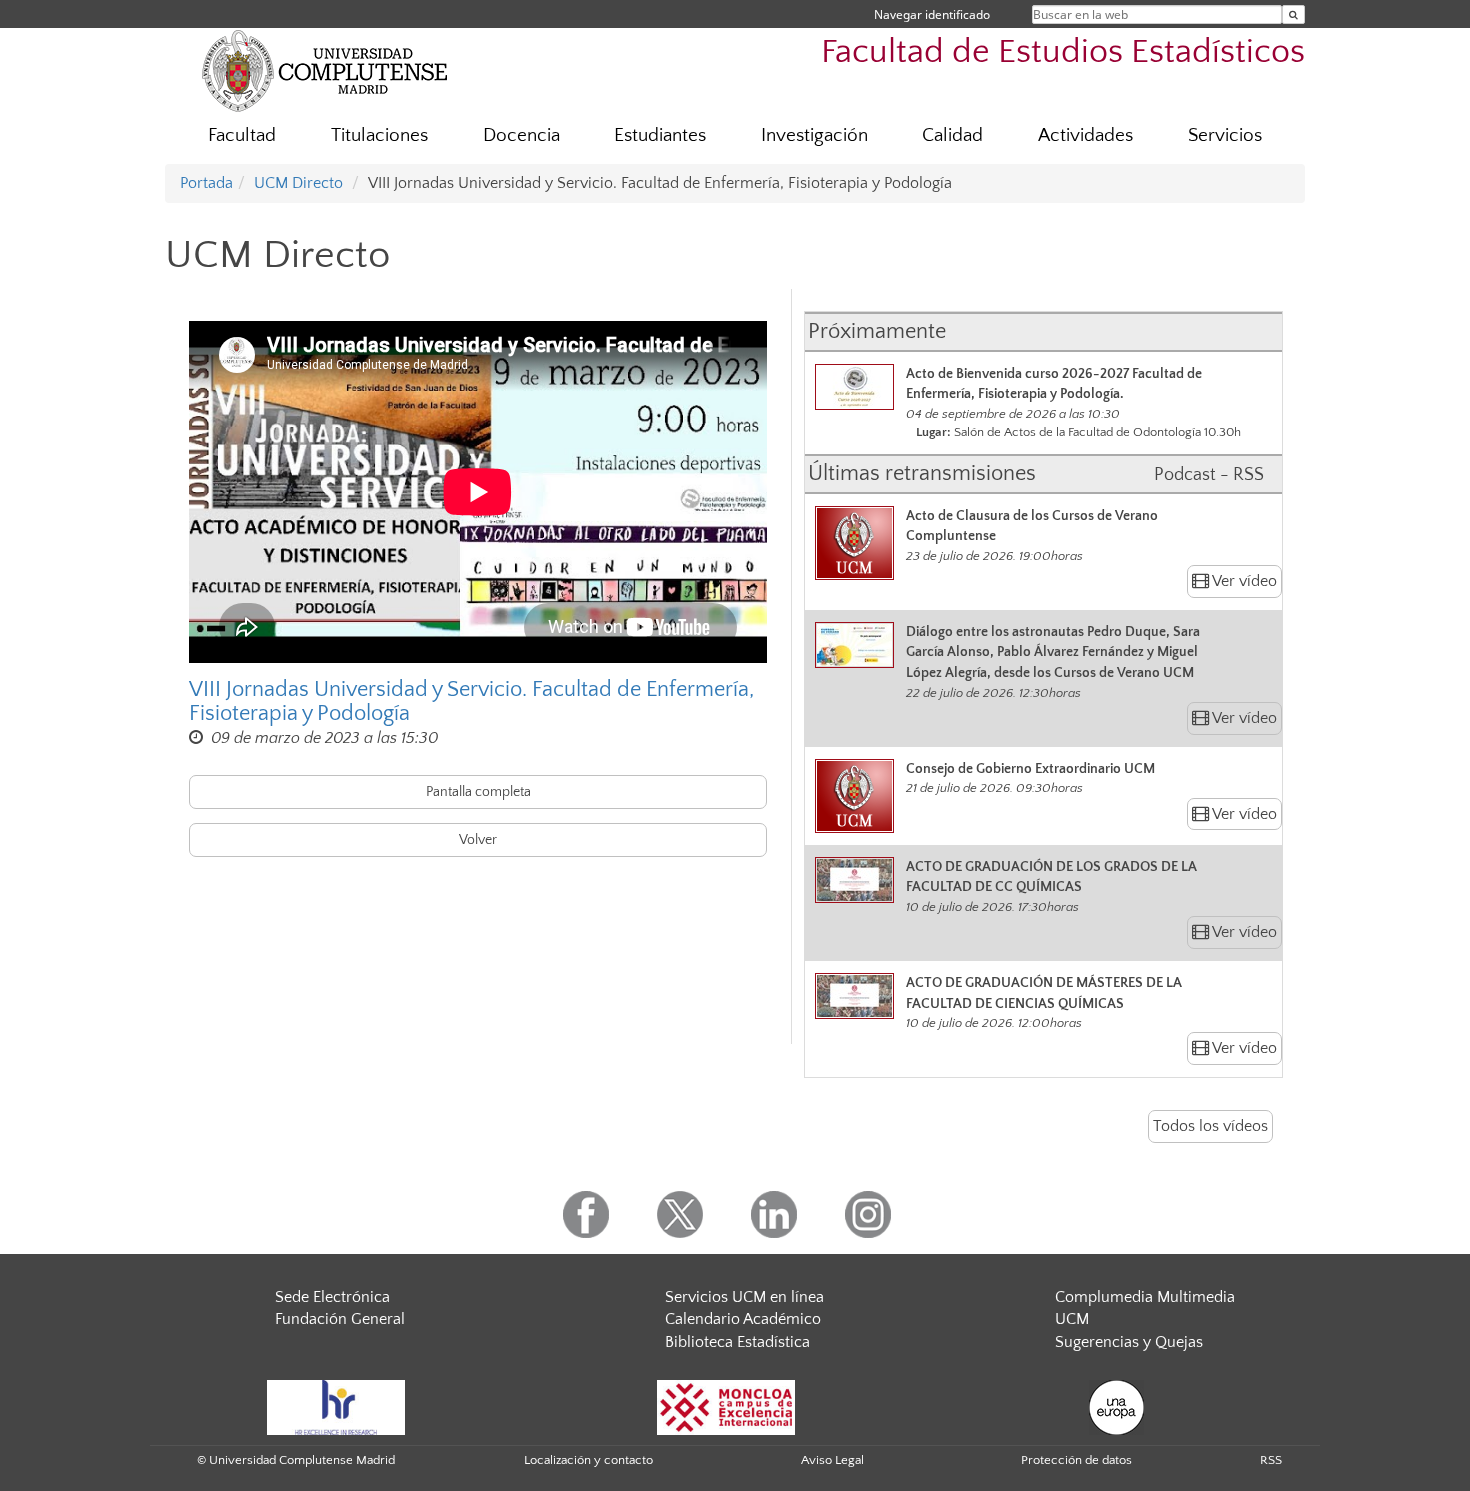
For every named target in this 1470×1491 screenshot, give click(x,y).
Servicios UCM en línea (744, 1297)
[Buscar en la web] (1293, 14)
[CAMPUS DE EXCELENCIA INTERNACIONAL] (726, 1406)
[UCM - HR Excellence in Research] (336, 1406)
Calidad (952, 135)
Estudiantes (660, 135)
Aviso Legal (832, 1460)
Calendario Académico (743, 1319)
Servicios (1225, 135)
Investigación (814, 135)
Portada (206, 183)
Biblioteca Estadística (737, 1342)
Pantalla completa (478, 792)
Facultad (242, 135)
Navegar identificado (932, 14)
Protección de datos (1076, 1460)
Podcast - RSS (1209, 475)
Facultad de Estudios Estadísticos (1063, 52)
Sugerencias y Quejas (1129, 1342)
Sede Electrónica (332, 1297)
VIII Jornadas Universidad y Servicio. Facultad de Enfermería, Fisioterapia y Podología (471, 702)
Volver (478, 840)
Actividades (1085, 135)
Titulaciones (379, 135)
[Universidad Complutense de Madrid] (325, 70)
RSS (1271, 1460)
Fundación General (340, 1319)
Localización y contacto (588, 1460)
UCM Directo (298, 183)
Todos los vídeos (1210, 1126)
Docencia (521, 135)
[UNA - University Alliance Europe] (1116, 1406)
